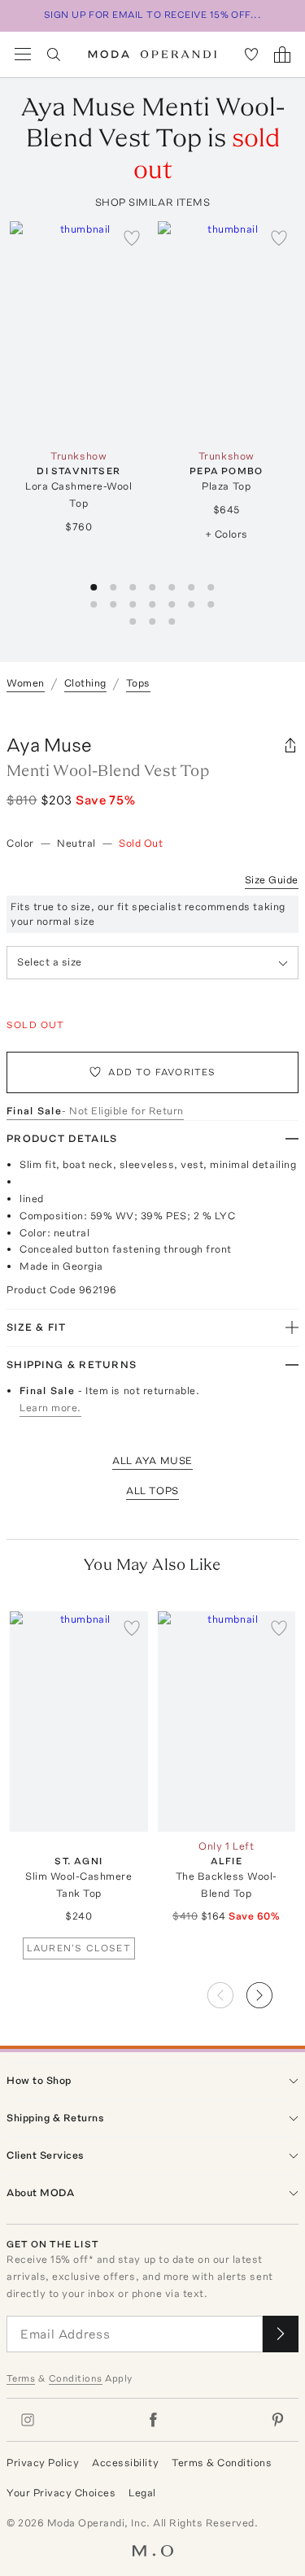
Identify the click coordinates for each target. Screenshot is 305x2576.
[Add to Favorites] (132, 238)
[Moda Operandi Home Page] (152, 54)
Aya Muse (49, 745)
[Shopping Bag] (282, 54)
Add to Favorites (162, 1072)
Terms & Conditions (222, 2463)
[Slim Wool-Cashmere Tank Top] (79, 1722)
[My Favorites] (251, 54)
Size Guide (272, 880)
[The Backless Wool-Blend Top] (227, 1722)
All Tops (152, 1491)
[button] (272, 1990)
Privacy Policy (43, 2463)
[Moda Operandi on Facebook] (153, 2420)
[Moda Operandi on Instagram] (28, 2420)
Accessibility (125, 2463)
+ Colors (227, 534)
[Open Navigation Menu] (23, 54)
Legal (142, 2493)
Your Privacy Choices (61, 2493)
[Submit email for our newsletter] (281, 2334)
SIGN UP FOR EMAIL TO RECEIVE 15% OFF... (153, 15)
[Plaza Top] (227, 331)
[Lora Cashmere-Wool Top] (79, 331)
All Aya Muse (152, 1460)
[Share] (290, 745)
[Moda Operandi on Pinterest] (277, 2420)
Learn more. (50, 1408)
